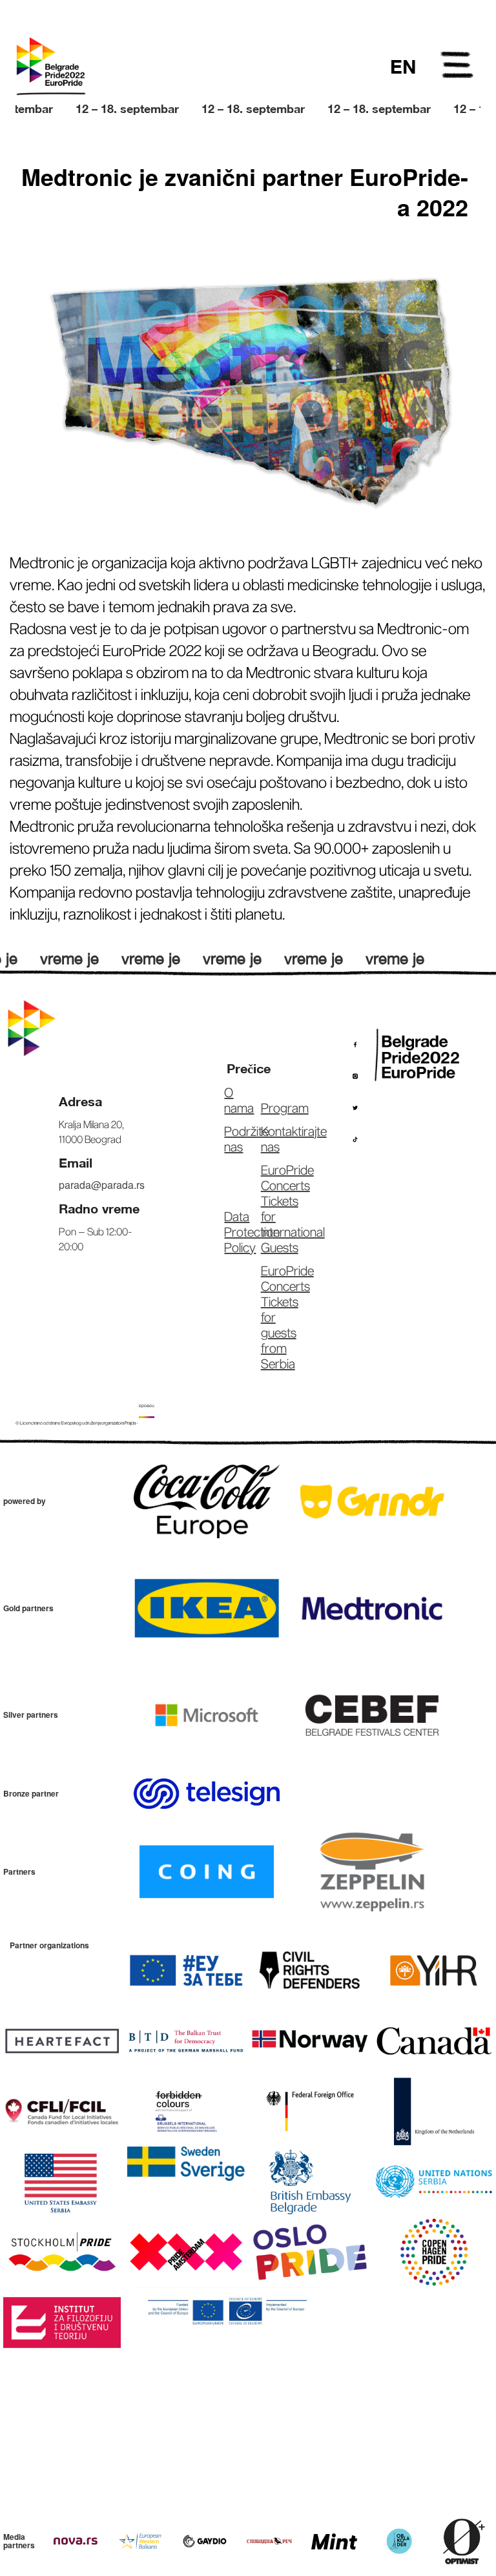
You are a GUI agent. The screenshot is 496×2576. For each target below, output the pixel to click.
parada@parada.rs (102, 1185)
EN (403, 67)
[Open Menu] (458, 67)
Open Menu (458, 67)
